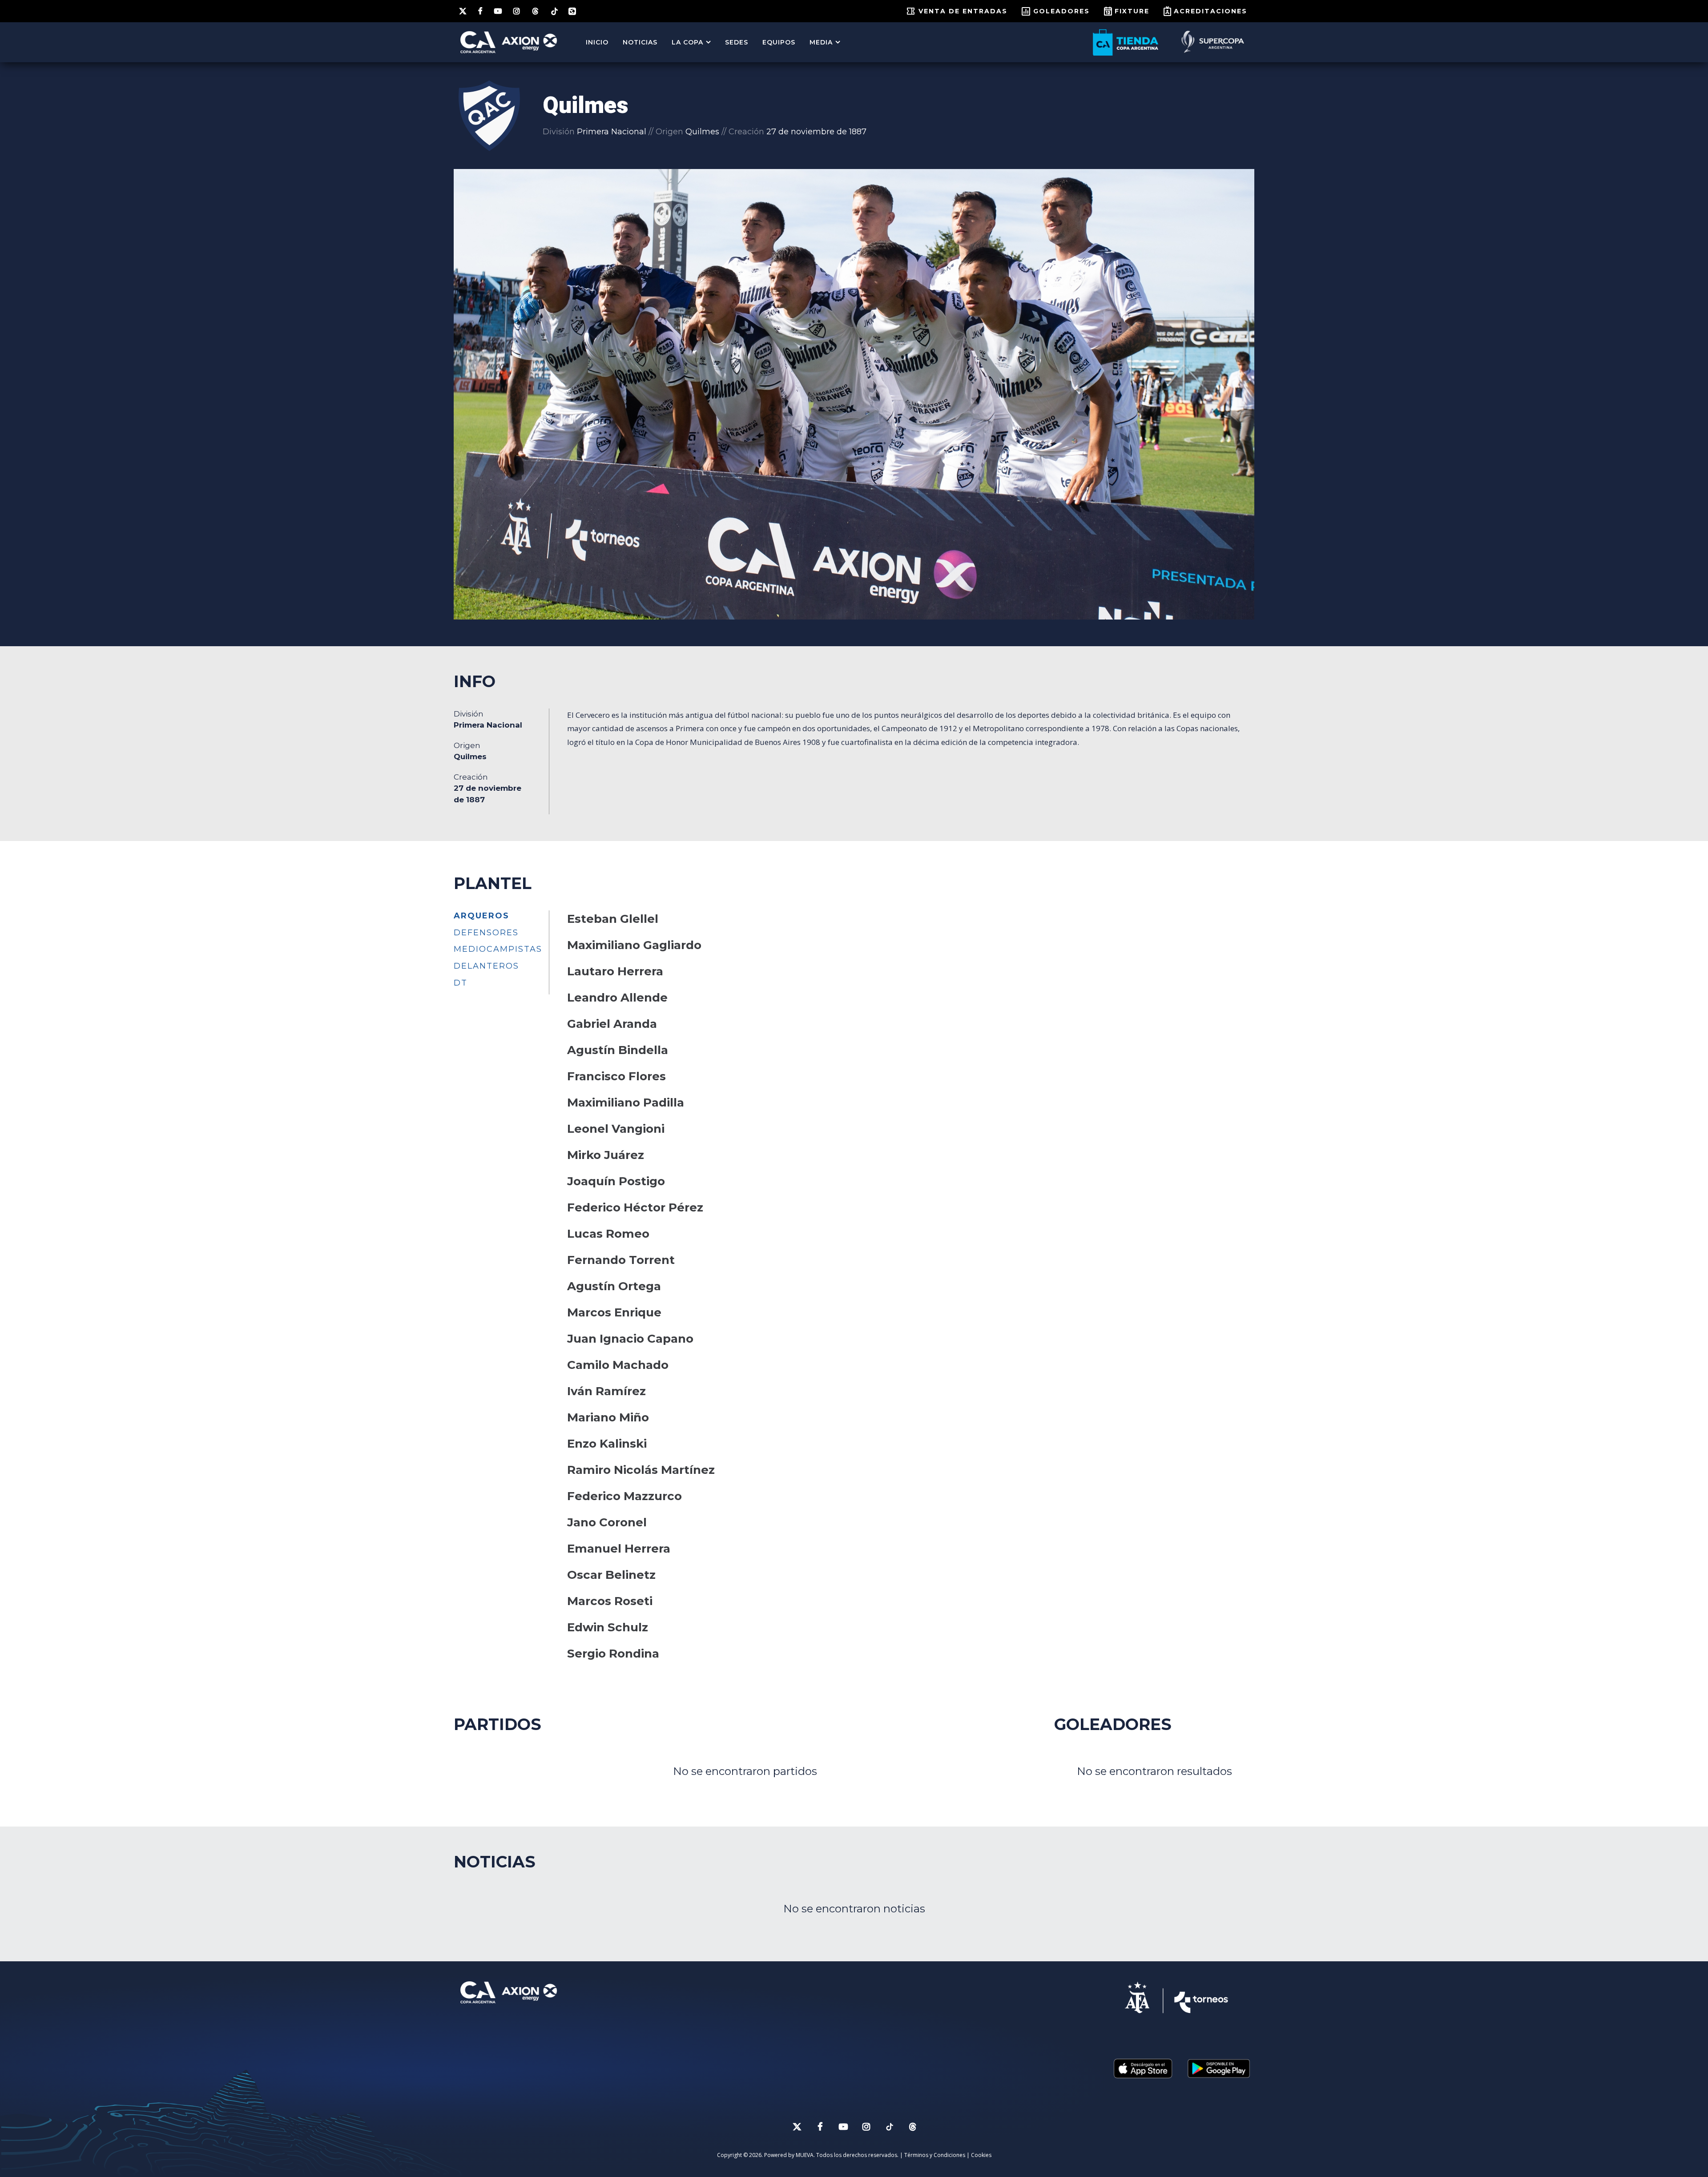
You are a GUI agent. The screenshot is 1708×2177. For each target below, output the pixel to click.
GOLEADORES (1061, 11)
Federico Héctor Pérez (635, 1207)
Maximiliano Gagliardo (634, 945)
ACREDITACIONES (1211, 11)
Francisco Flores (616, 1076)
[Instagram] (517, 11)
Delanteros (486, 966)
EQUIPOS (779, 42)
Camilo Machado (618, 1365)
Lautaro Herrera (615, 971)
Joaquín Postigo (616, 1181)
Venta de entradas (963, 11)
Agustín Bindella (618, 1050)
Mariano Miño (608, 1417)
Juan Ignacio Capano (630, 1339)
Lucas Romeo (608, 1234)
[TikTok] (554, 11)
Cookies (981, 2155)
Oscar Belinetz (611, 1575)
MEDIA (821, 42)
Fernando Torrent (621, 1260)
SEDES (737, 42)
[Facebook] (481, 11)
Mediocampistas (498, 949)
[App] (572, 11)
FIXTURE (1132, 11)
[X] (463, 11)
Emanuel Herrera (619, 1549)
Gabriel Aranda (612, 1024)
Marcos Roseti (610, 1601)
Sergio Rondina (613, 1654)
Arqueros (481, 916)
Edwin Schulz (608, 1627)
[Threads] (536, 11)
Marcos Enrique (614, 1312)
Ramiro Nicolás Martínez (641, 1470)
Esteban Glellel (613, 919)
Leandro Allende (617, 998)
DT (461, 983)
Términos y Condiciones (935, 2155)
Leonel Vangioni (616, 1129)
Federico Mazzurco (624, 1496)
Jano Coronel (607, 1522)
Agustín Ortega (614, 1286)
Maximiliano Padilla (626, 1103)
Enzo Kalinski (607, 1444)
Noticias (640, 42)
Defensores (486, 933)
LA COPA (687, 42)
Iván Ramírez (606, 1391)
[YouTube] (498, 11)
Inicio (597, 42)
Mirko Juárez (606, 1155)
